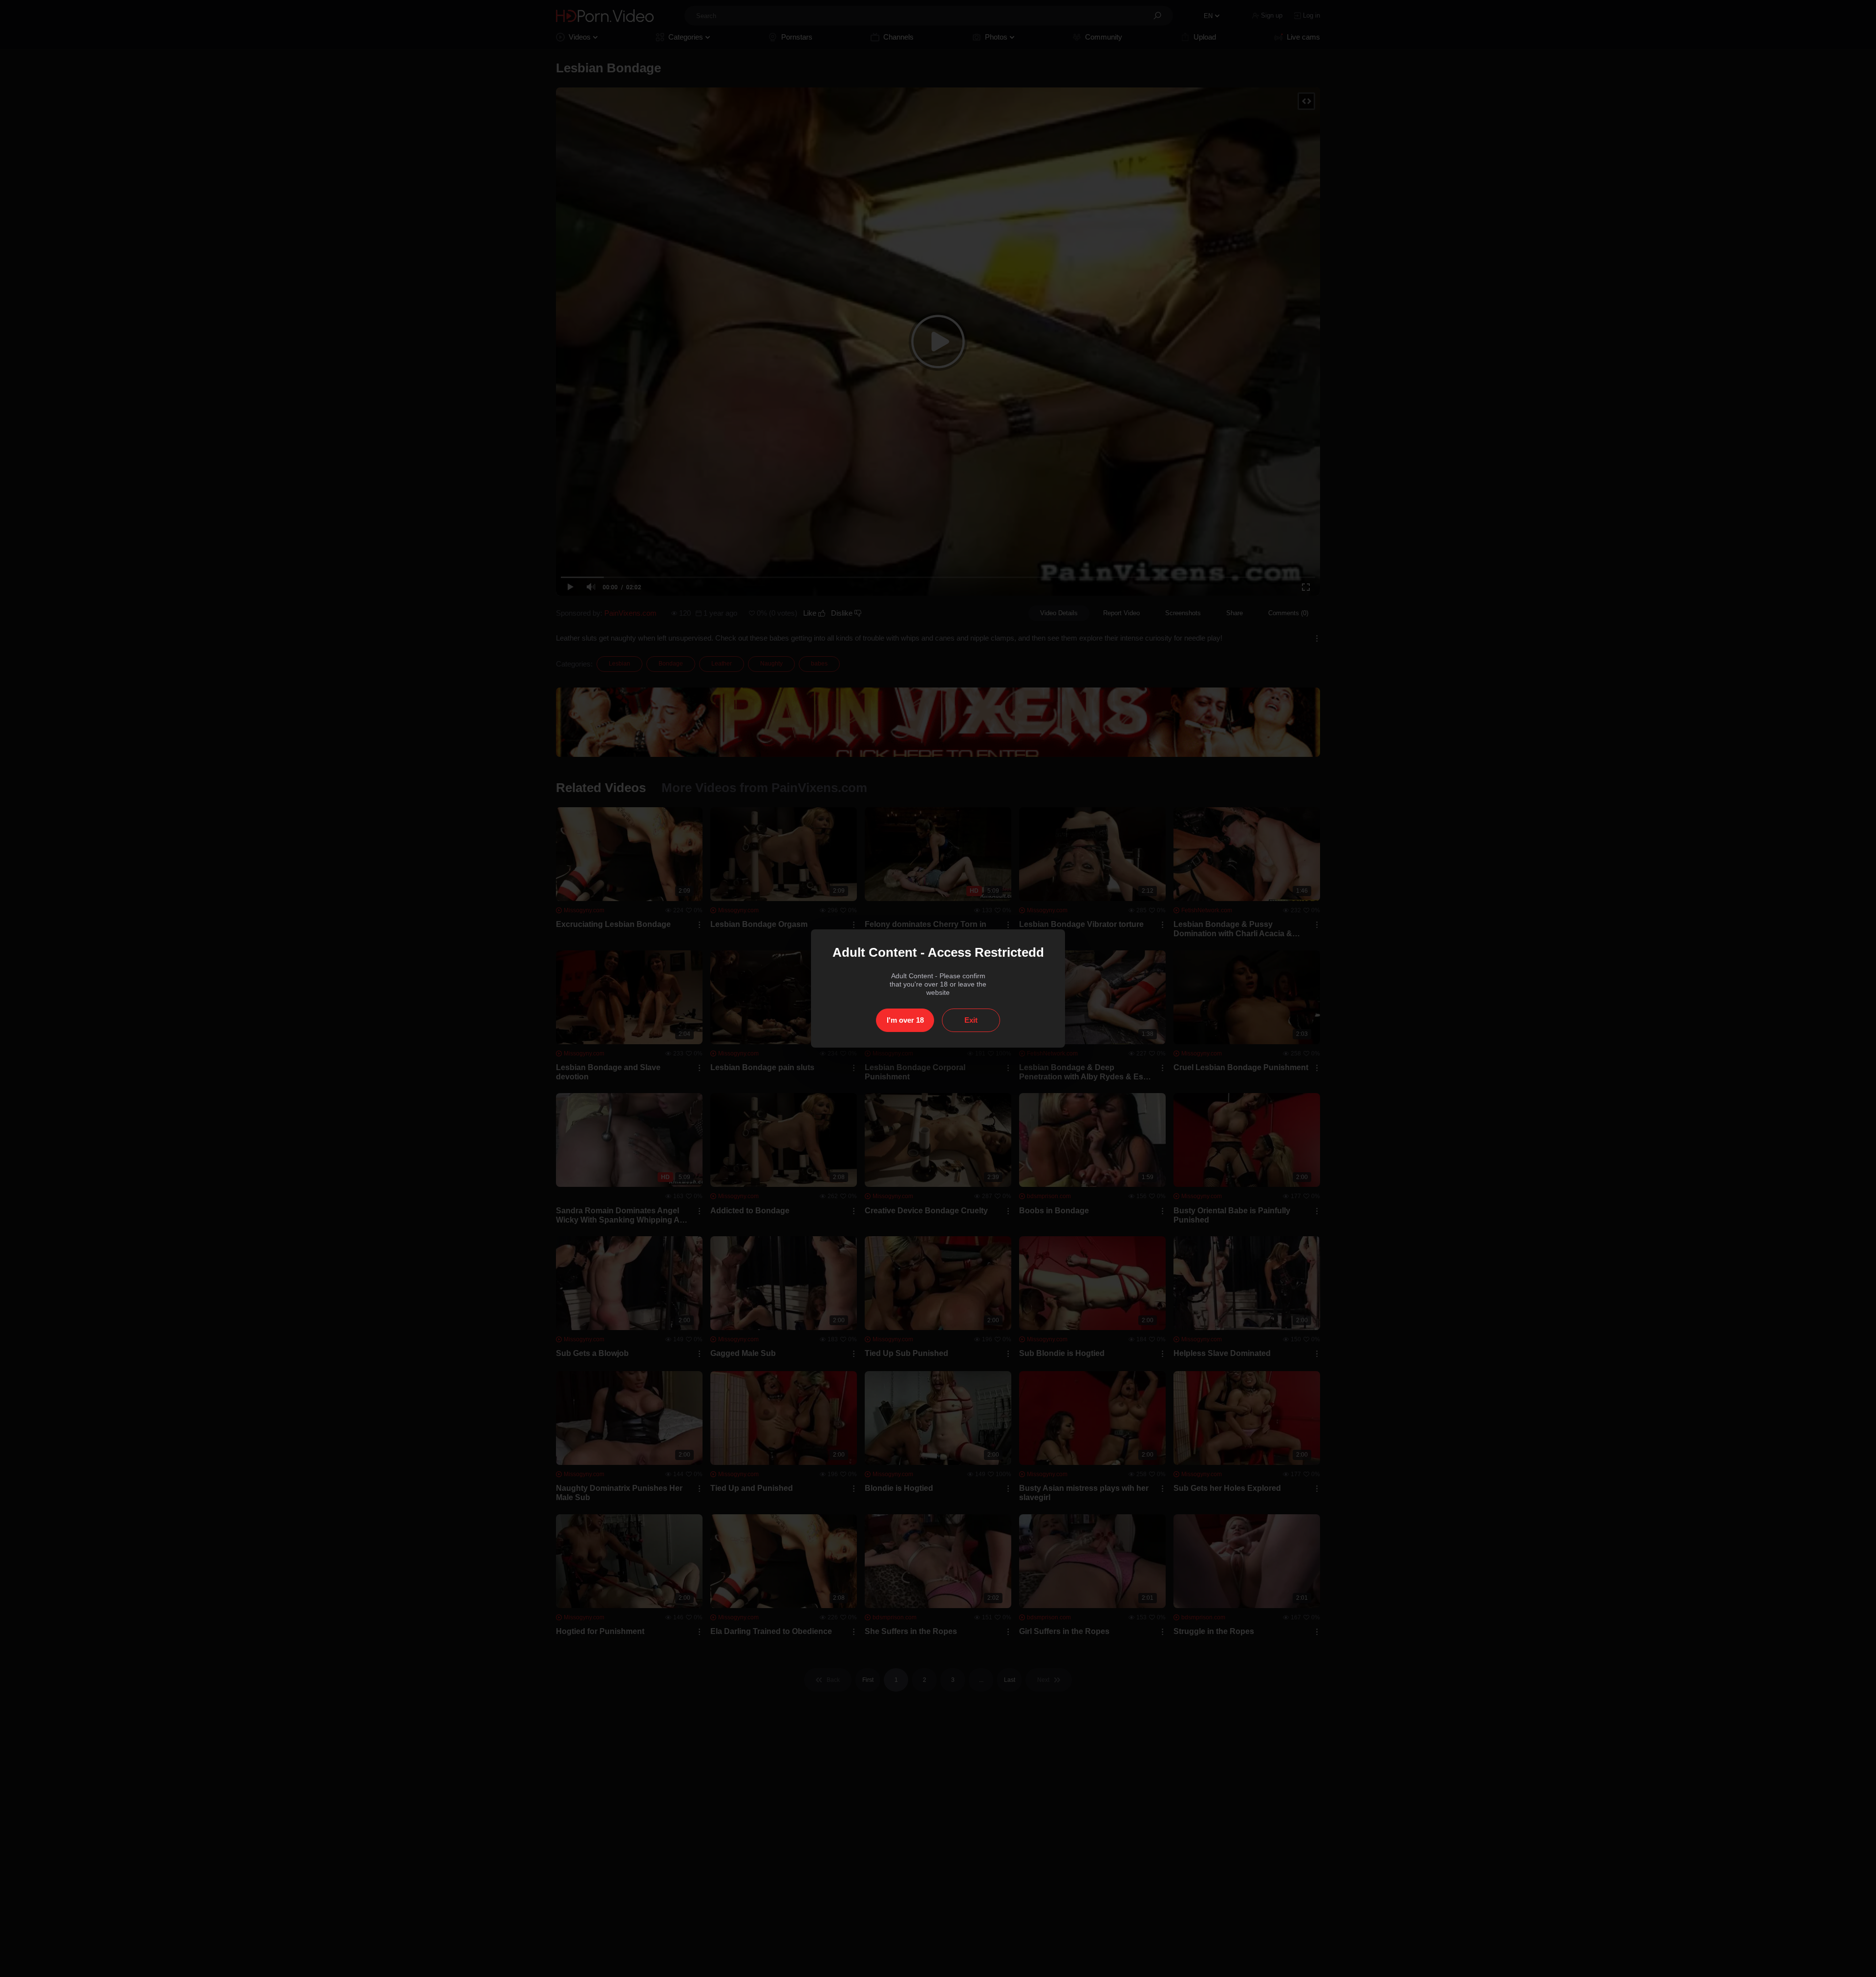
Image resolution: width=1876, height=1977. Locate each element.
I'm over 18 (905, 1020)
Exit (971, 1020)
